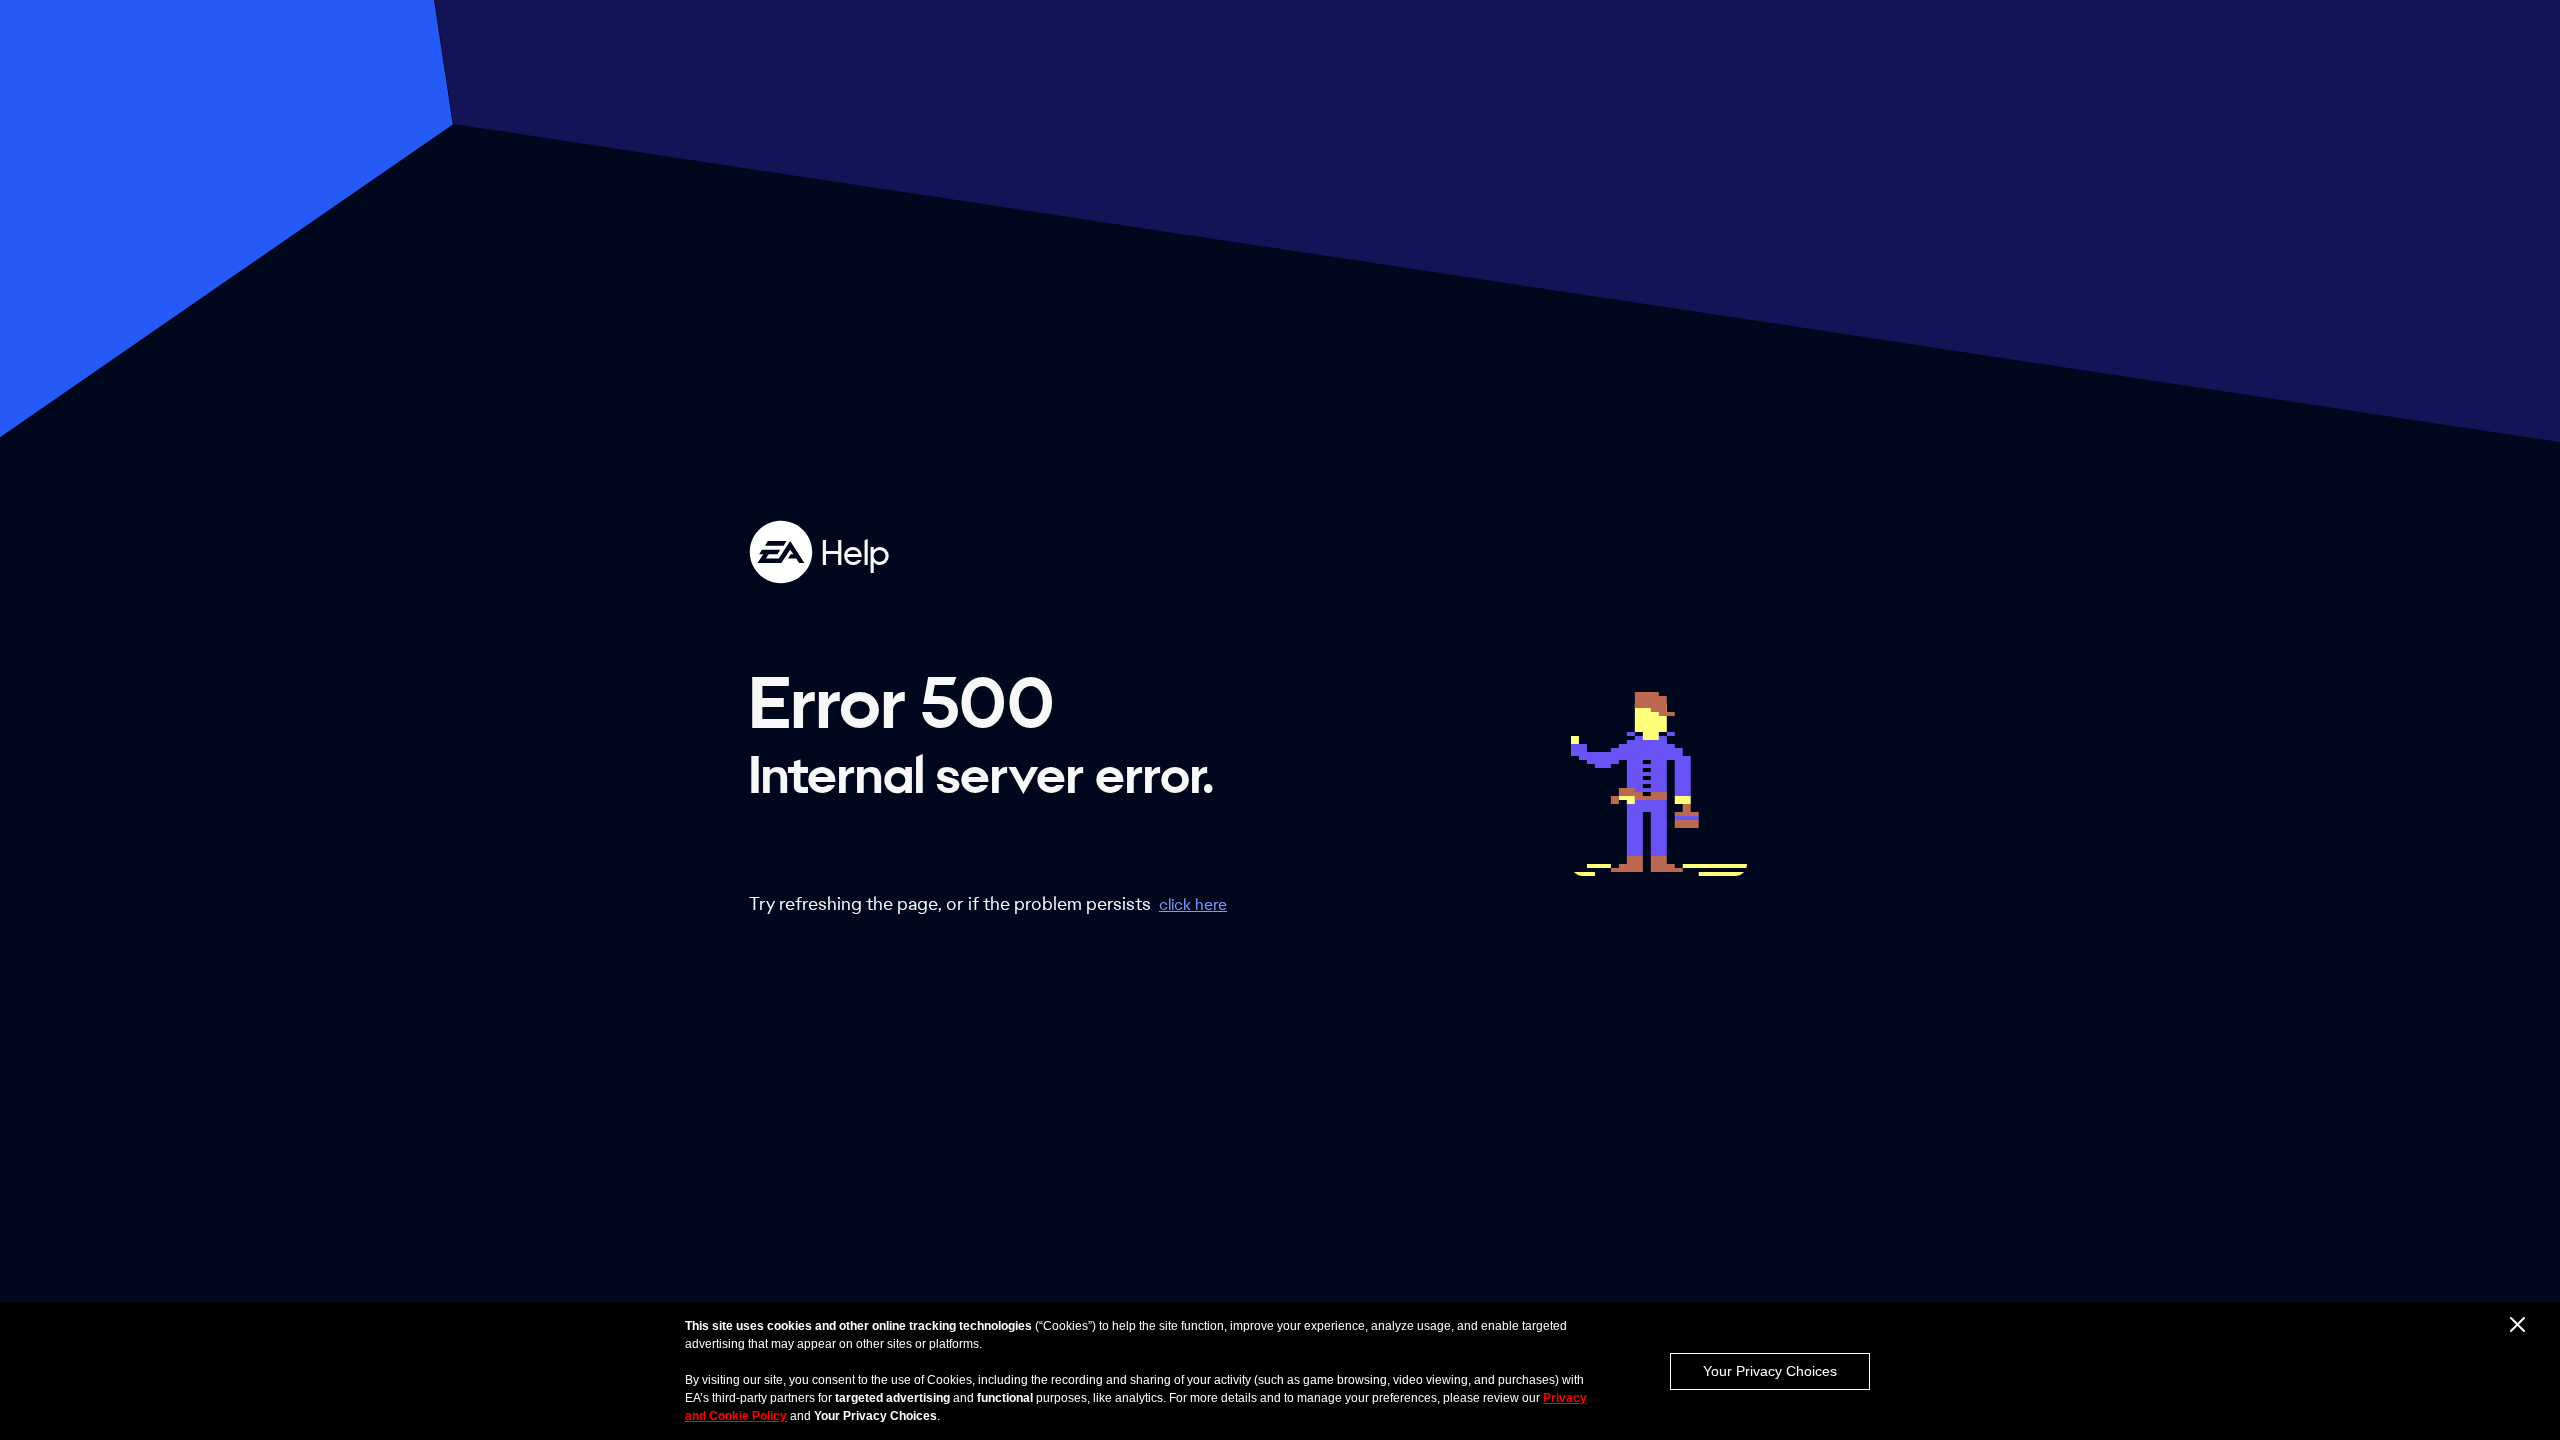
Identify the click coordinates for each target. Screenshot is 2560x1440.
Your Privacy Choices (1770, 1371)
